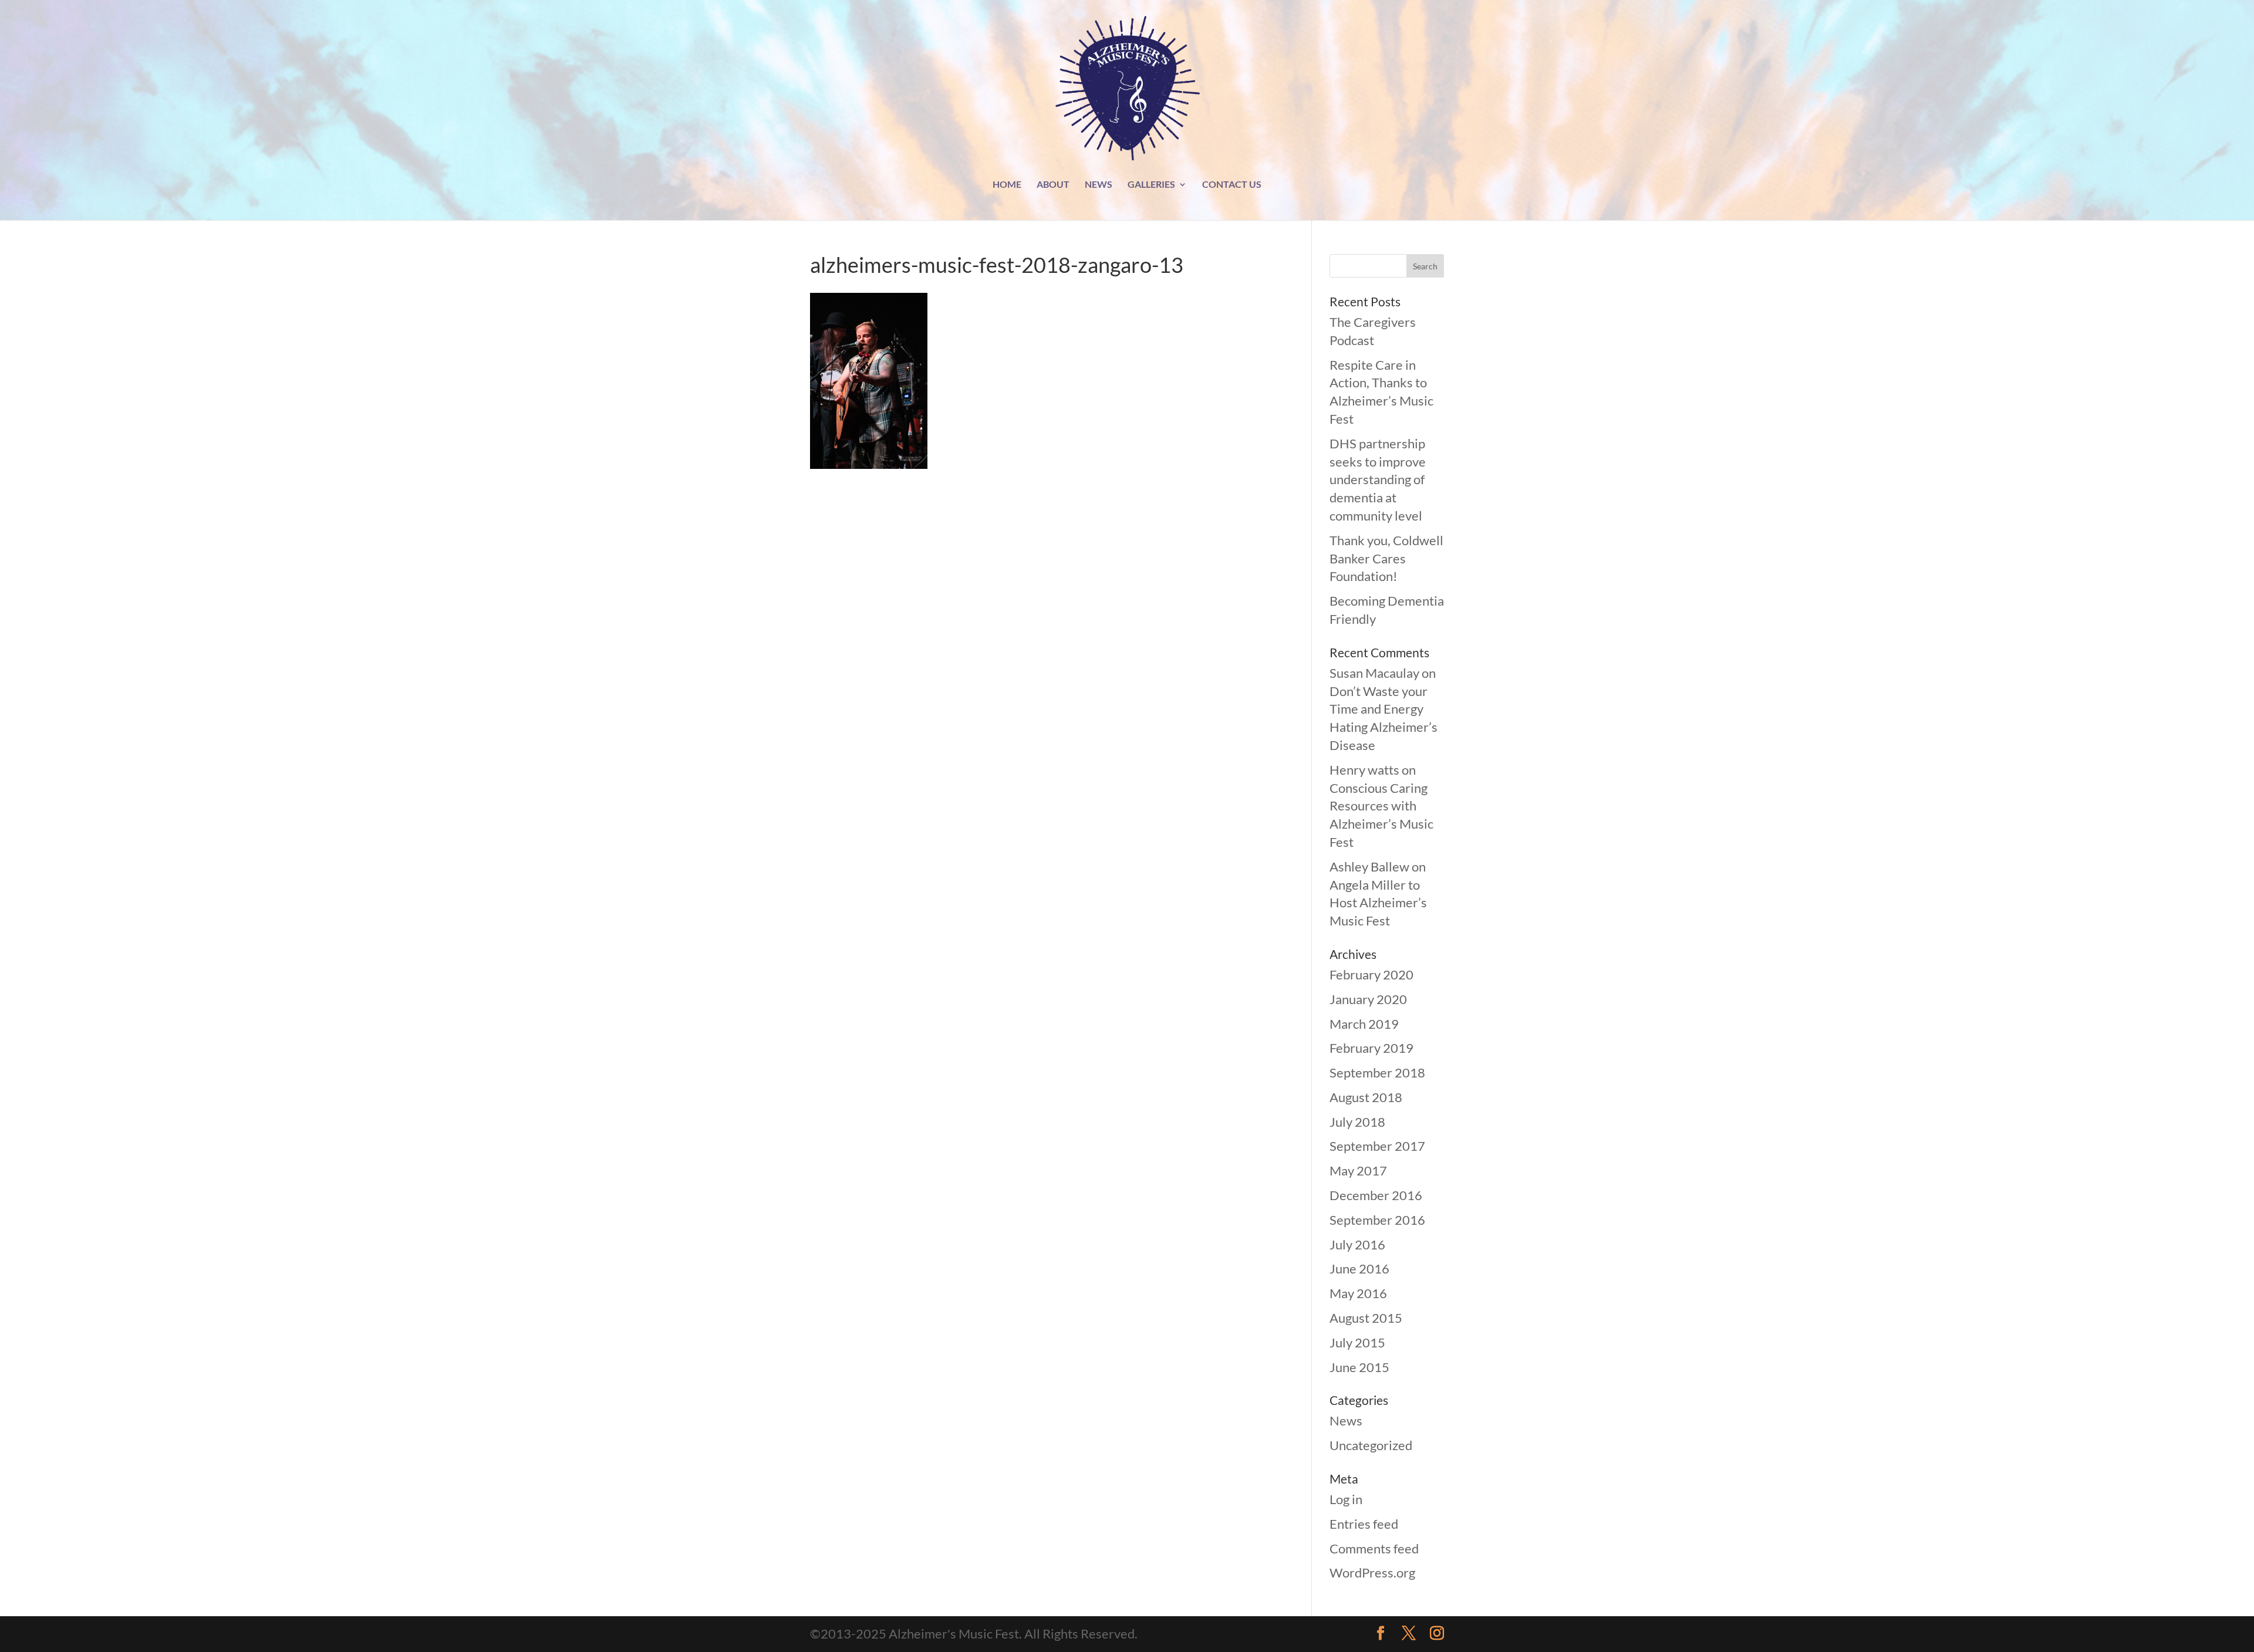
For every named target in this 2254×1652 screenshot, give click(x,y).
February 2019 (1371, 1048)
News (1346, 1420)
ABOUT (1053, 185)
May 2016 (1358, 1293)
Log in (1346, 1499)
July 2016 (1357, 1244)
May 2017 (1358, 1170)
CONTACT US (1232, 185)
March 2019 (1364, 1024)
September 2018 (1377, 1072)
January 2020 (1368, 999)
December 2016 (1376, 1195)
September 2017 (1377, 1146)
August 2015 (1366, 1318)
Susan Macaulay (1374, 673)
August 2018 (1366, 1097)
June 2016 (1359, 1268)
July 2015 (1357, 1342)
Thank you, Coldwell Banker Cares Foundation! (1386, 558)
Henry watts (1364, 770)
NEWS (1099, 185)
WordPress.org (1372, 1572)
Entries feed (1364, 1524)
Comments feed (1374, 1548)
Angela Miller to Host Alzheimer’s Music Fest (1378, 903)
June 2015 (1359, 1367)
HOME (1007, 185)
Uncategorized (1371, 1445)
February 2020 (1371, 974)
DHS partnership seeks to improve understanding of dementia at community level (1378, 479)
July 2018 (1357, 1122)
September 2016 (1377, 1220)
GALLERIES (1151, 185)
